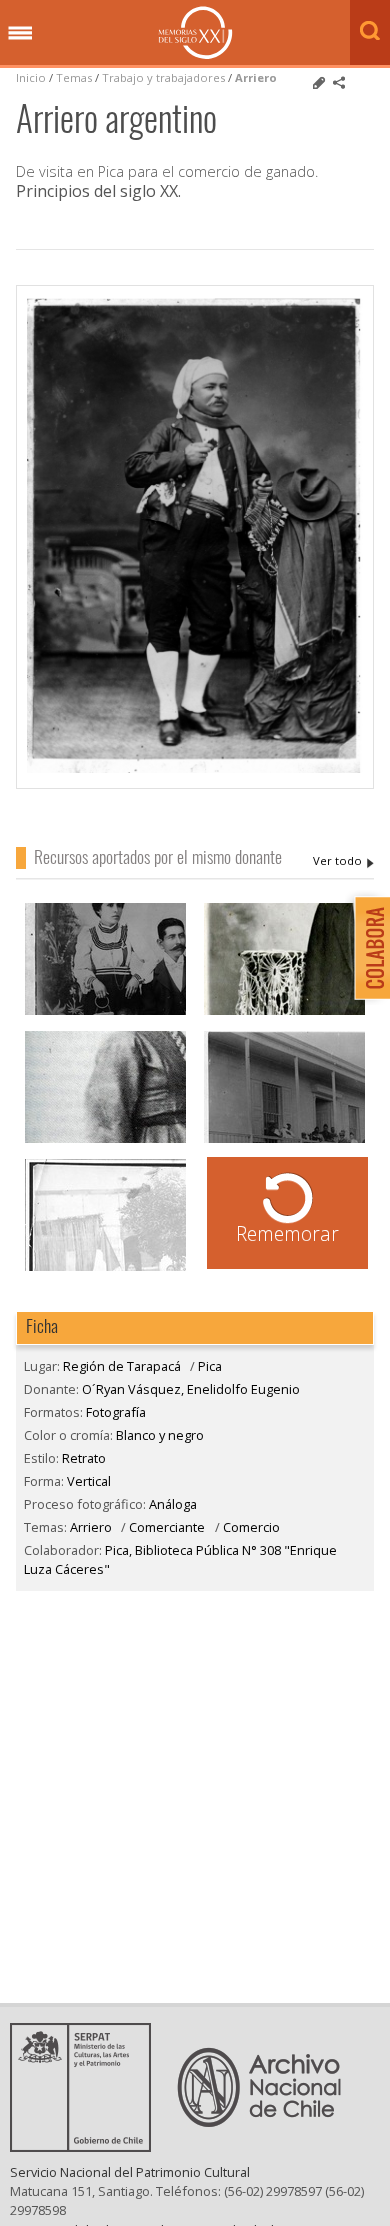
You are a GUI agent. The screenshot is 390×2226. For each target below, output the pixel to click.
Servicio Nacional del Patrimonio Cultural (130, 2172)
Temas (74, 77)
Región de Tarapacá (122, 1366)
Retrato (84, 1458)
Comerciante (167, 1527)
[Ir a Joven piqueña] (105, 1140)
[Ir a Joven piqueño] (284, 1012)
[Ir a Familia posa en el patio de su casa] (105, 1268)
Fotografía (116, 1412)
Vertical (89, 1481)
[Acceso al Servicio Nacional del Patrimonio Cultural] (87, 2146)
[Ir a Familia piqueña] (284, 1140)
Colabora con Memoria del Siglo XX (367, 947)
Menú (20, 34)
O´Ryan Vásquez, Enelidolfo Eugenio (343, 861)
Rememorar (287, 1233)
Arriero (256, 77)
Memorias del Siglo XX (195, 32)
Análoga (173, 1504)
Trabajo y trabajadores (163, 77)
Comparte (339, 83)
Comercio (251, 1527)
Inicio (31, 77)
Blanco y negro (160, 1435)
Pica (210, 1366)
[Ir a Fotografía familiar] (105, 1012)
